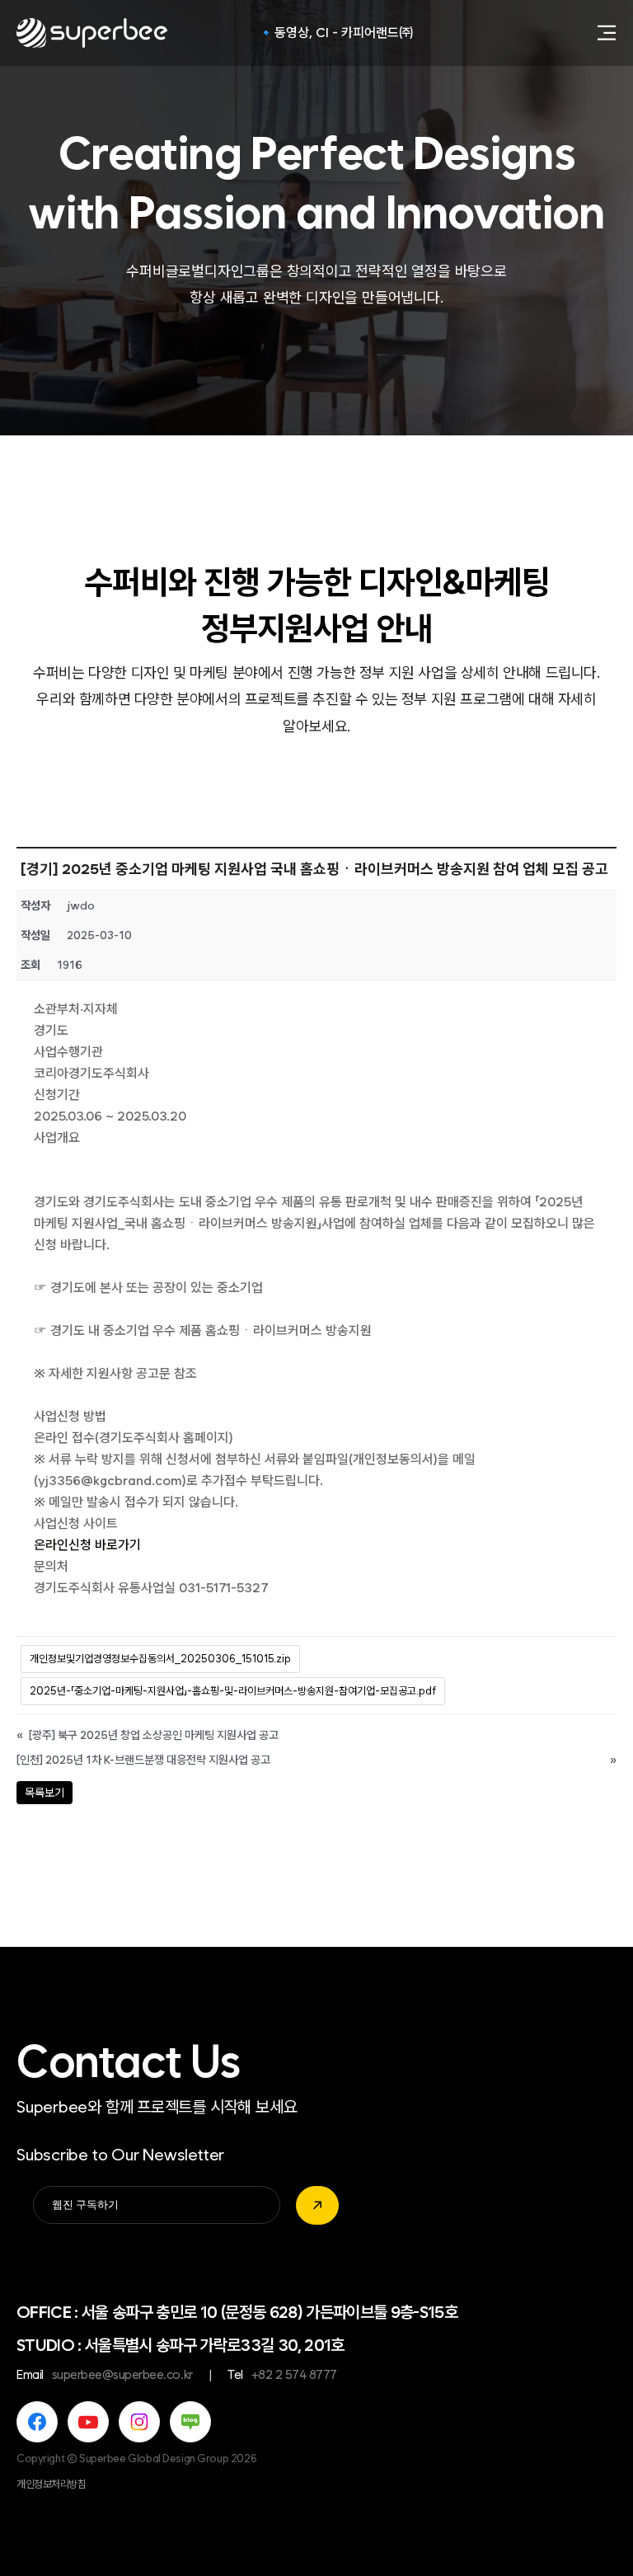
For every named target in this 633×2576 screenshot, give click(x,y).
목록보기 (45, 1793)
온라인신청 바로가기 (87, 1545)
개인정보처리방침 (52, 2484)
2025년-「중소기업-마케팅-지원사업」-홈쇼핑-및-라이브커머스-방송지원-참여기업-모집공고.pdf (233, 1691)
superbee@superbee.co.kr (122, 2375)
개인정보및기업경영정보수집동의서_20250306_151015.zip (160, 1659)
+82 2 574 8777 (294, 2375)
